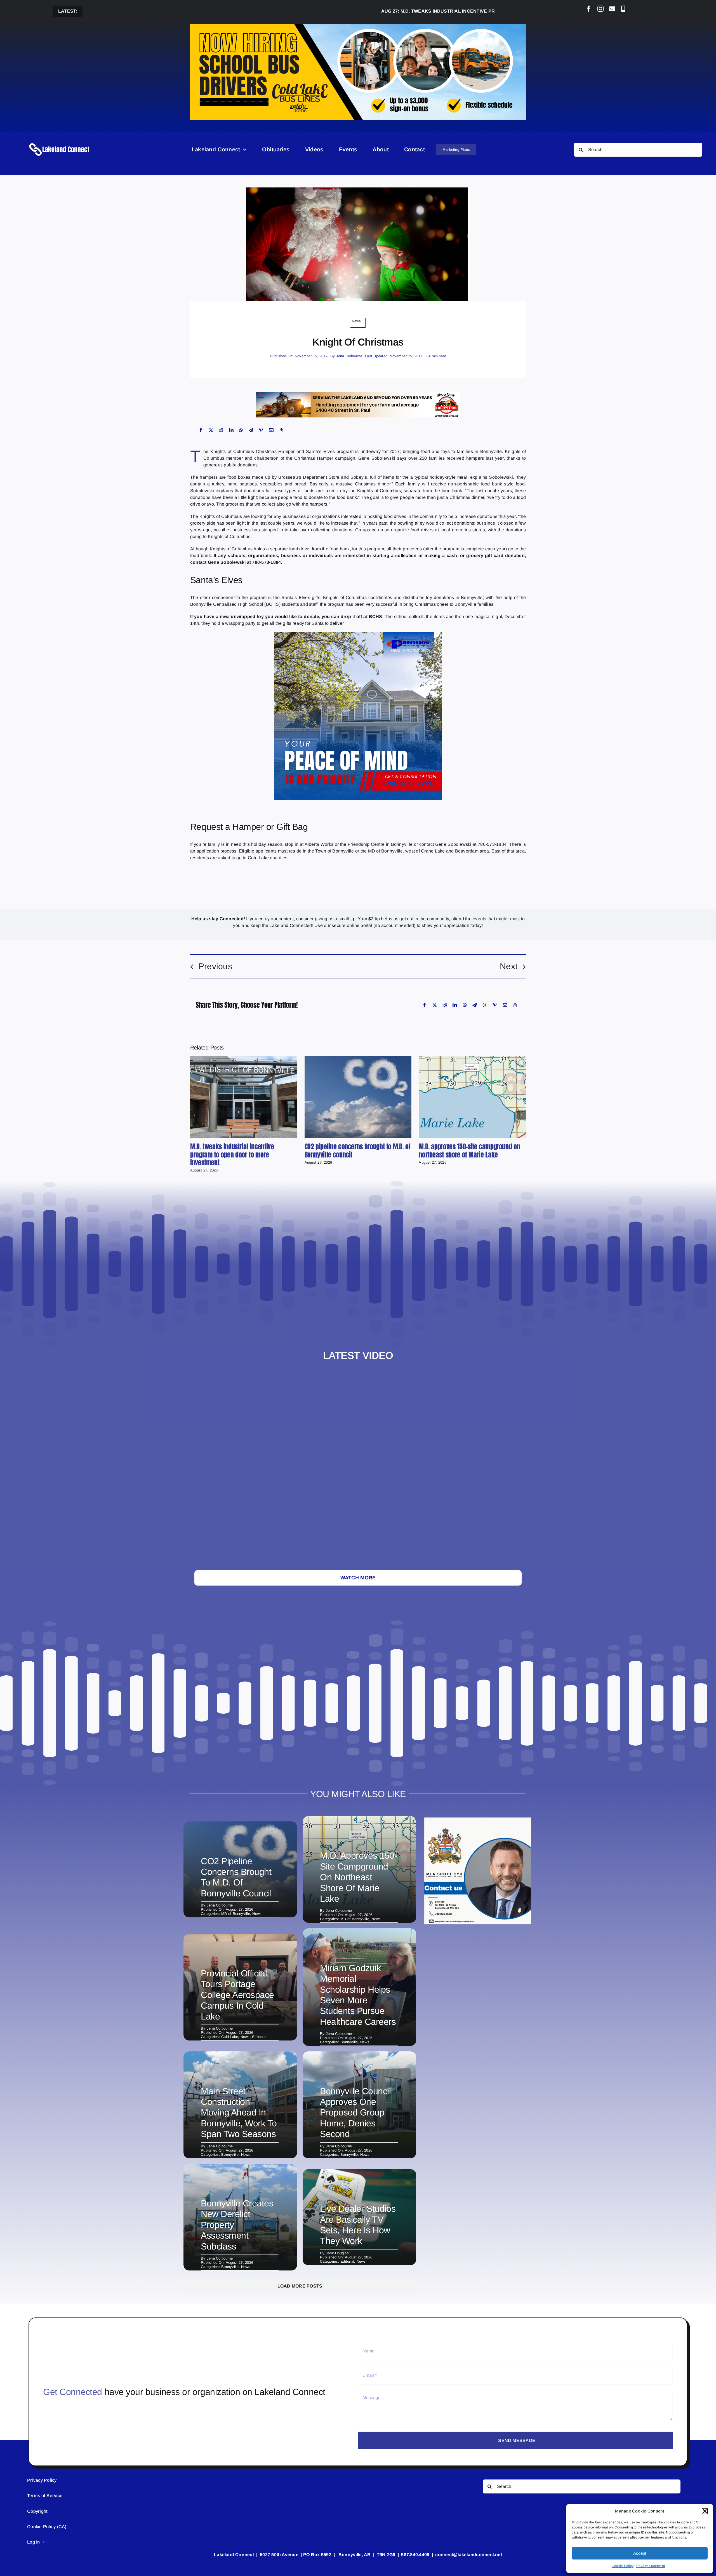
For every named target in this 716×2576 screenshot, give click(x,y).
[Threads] (485, 1005)
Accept (640, 2553)
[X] (211, 430)
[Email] (271, 430)
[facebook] (589, 9)
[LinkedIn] (231, 430)
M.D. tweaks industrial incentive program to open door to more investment (389, 11)
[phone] (623, 9)
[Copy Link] (281, 430)
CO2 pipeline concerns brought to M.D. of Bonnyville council (358, 1151)
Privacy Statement (651, 2566)
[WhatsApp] (241, 430)
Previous (215, 966)
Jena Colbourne (349, 356)
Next (509, 966)
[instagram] (600, 9)
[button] (705, 2511)
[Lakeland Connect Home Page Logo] (60, 143)
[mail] (612, 9)
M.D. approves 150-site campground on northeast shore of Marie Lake (469, 1151)
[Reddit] (221, 430)
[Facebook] (201, 430)
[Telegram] (251, 430)
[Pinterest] (261, 430)
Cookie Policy (623, 2566)
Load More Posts (300, 2286)
